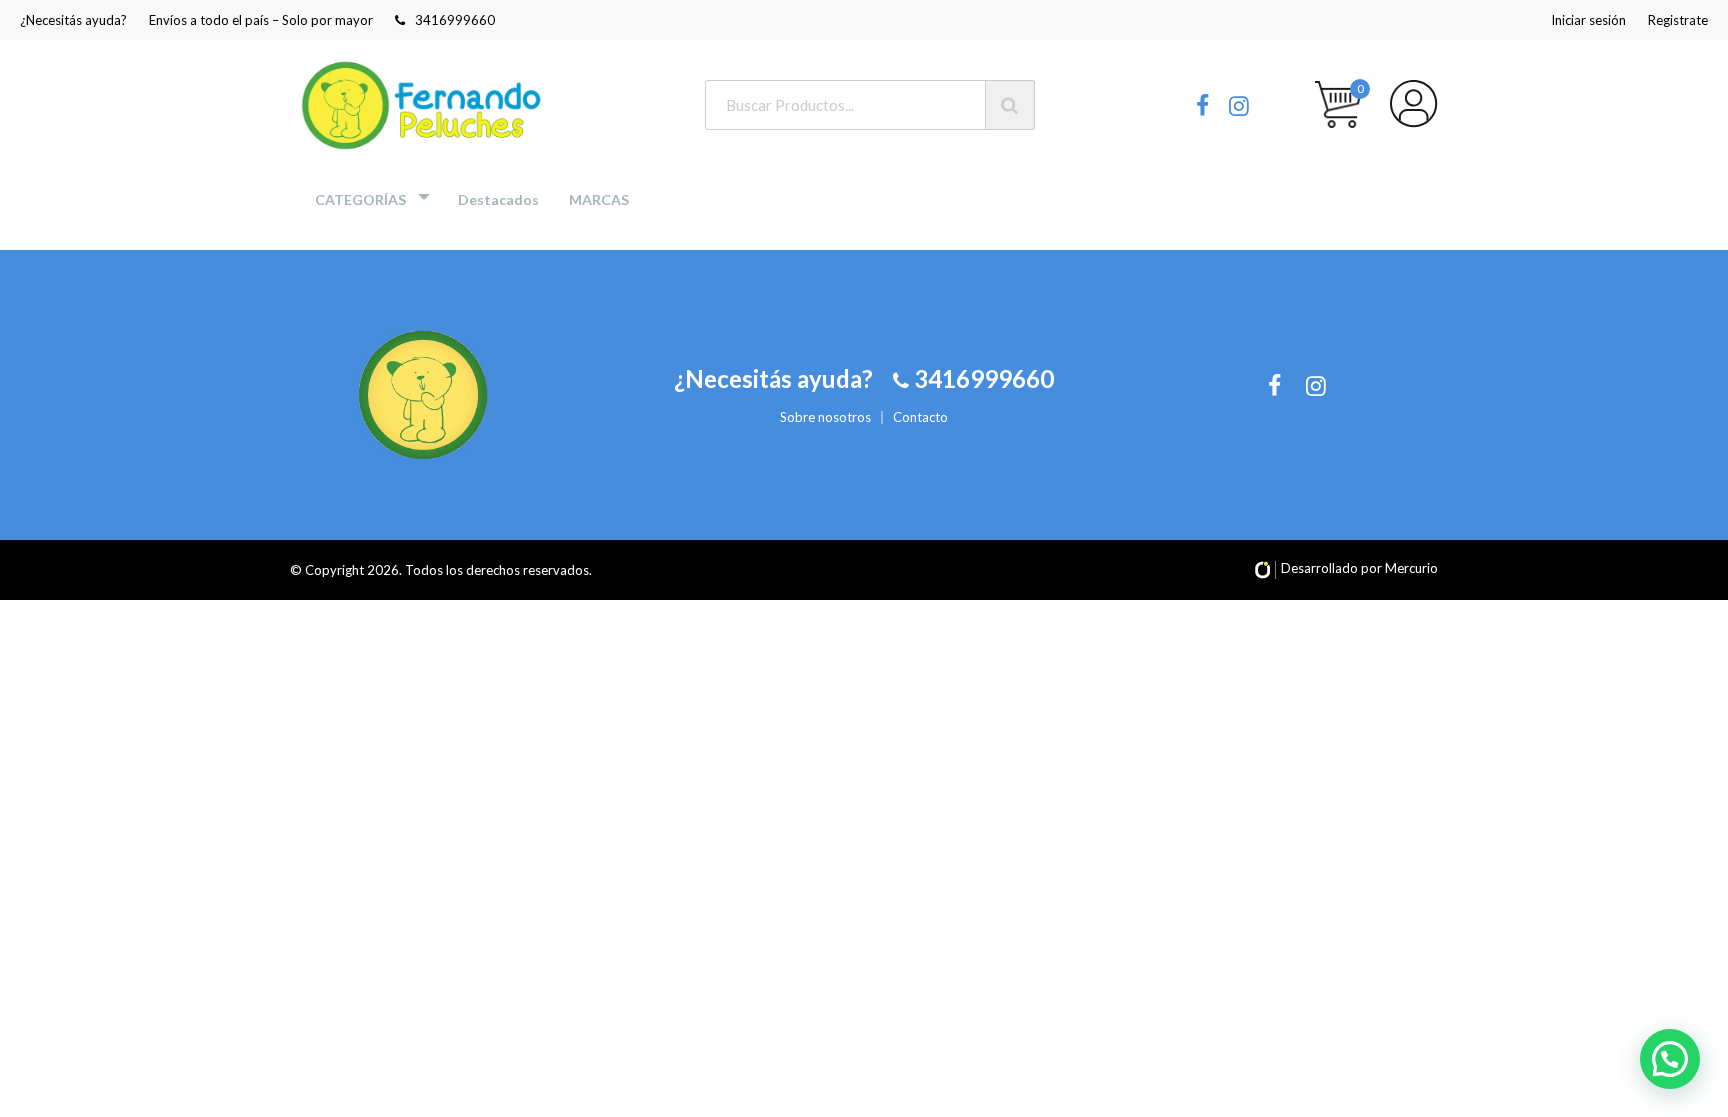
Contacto (920, 417)
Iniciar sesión (1588, 20)
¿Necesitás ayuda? (73, 20)
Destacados (498, 199)
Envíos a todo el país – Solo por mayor (261, 20)
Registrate (1678, 20)
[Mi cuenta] (1414, 104)
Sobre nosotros (825, 417)
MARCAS (599, 199)
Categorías (360, 199)
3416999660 (455, 20)
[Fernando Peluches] (424, 105)
